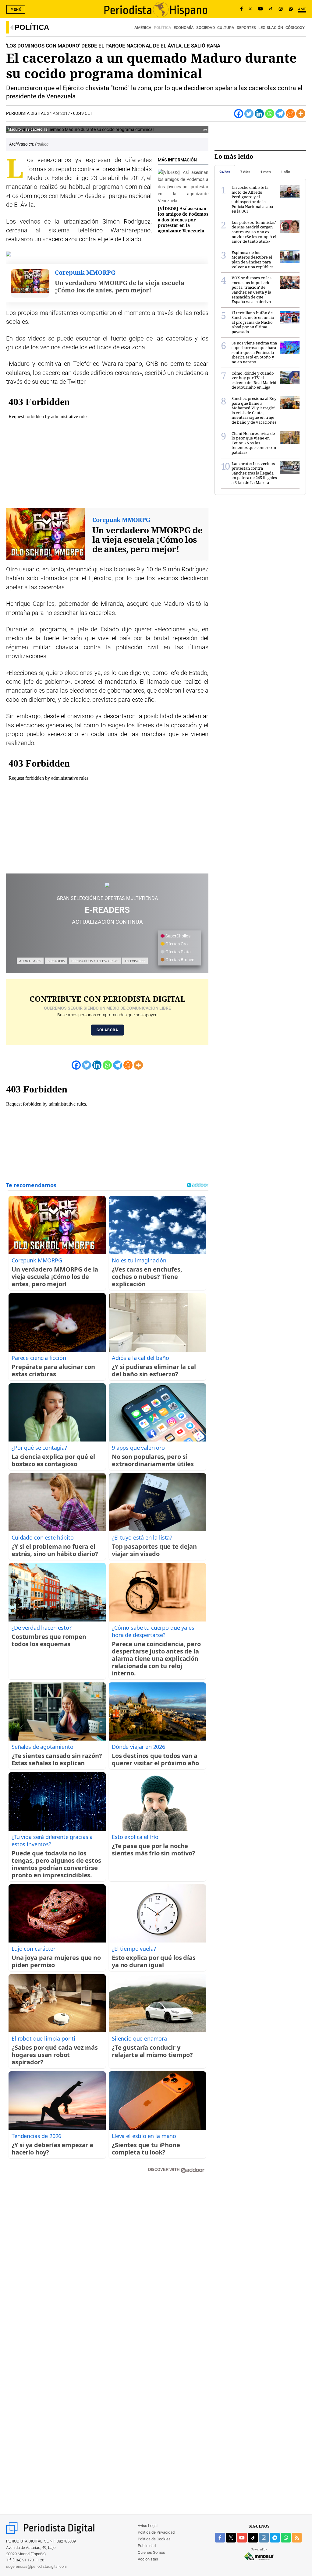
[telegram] (275, 2538)
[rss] (297, 2538)
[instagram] (264, 2538)
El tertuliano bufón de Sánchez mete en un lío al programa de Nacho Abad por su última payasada (253, 322)
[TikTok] (271, 9)
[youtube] (242, 2538)
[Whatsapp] (270, 114)
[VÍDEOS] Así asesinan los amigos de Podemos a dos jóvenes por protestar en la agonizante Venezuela (183, 220)
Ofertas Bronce (179, 960)
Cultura (226, 28)
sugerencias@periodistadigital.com (37, 2566)
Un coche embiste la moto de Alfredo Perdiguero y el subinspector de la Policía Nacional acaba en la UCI (252, 199)
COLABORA (107, 1030)
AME (302, 9)
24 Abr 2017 (58, 113)
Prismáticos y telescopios (95, 961)
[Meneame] (290, 114)
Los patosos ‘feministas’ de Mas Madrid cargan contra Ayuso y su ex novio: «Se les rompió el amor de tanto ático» (254, 232)
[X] (250, 9)
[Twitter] (249, 114)
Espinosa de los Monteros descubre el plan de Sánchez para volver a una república (253, 260)
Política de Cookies (154, 2539)
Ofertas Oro (176, 944)
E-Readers (56, 961)
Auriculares (30, 961)
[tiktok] (253, 2538)
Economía (184, 28)
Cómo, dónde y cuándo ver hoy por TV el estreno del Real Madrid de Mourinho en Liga (254, 380)
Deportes (246, 28)
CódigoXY (295, 28)
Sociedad (206, 28)
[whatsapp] (291, 9)
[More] (301, 114)
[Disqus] (107, 2265)
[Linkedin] (259, 114)
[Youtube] (261, 9)
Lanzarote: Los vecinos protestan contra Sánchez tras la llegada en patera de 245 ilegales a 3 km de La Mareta (254, 473)
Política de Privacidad (156, 2532)
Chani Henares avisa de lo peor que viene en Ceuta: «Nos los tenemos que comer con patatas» (254, 443)
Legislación (271, 28)
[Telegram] (280, 114)
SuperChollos (177, 936)
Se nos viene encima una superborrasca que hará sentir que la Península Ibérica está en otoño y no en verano (254, 352)
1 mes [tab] (266, 172)
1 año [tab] (285, 172)
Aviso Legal (148, 2526)
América (143, 28)
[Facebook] (241, 9)
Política (32, 27)
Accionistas (148, 2559)
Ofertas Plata (178, 952)
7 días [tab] (245, 172)
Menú (16, 9)
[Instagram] (281, 9)
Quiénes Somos (151, 2552)
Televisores (135, 961)
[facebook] (220, 2538)
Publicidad (147, 2546)
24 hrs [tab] (225, 172)
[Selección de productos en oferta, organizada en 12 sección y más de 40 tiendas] (107, 885)
